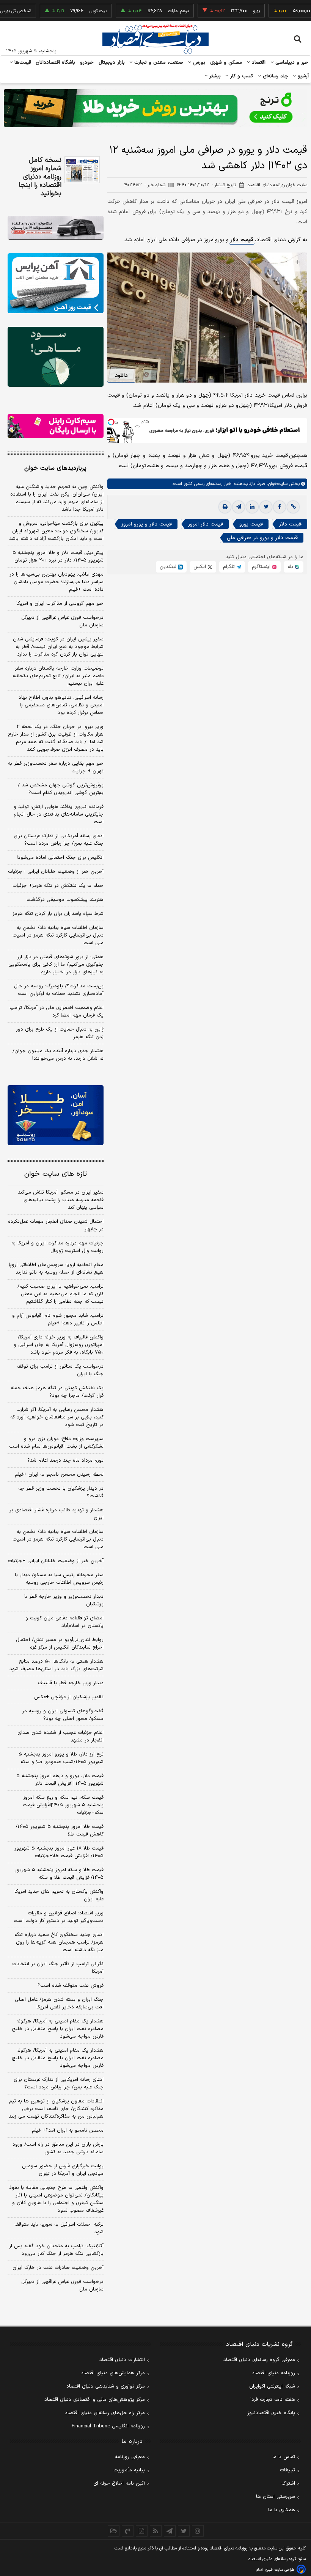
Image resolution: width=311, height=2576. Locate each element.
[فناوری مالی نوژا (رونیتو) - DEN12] (56, 1115)
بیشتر (214, 76)
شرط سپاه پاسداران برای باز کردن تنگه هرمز (58, 914)
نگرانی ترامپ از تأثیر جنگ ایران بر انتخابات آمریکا (58, 1968)
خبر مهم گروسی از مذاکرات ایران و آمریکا (60, 604)
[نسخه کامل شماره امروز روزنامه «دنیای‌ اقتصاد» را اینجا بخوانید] (82, 170)
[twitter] (266, 507)
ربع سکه (299, 11)
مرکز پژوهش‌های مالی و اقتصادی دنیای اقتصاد (95, 2400)
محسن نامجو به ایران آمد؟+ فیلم (68, 2130)
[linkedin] (252, 507)
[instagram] (198, 2531)
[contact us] (128, 2531)
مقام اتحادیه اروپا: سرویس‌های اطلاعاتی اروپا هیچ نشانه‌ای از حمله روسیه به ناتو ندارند (56, 1269)
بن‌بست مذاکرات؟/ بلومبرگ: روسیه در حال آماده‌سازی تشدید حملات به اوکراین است (59, 990)
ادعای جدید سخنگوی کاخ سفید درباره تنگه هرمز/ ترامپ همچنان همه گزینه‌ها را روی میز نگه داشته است (59, 1942)
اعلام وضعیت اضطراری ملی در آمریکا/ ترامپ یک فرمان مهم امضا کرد (57, 1012)
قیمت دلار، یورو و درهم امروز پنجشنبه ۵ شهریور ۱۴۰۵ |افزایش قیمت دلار (60, 1780)
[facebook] (280, 507)
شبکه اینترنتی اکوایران (272, 2386)
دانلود (121, 376)
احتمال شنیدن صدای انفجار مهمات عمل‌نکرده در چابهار (56, 1225)
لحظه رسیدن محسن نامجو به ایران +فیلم (59, 1475)
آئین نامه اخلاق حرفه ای (119, 2483)
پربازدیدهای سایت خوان (55, 468)
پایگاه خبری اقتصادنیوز (271, 2413)
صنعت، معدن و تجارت (158, 63)
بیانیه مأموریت (129, 2470)
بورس (198, 63)
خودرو (87, 63)
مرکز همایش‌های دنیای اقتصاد (113, 2373)
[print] (225, 507)
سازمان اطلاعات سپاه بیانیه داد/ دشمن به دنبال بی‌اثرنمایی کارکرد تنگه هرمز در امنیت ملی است (58, 935)
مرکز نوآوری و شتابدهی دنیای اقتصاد (106, 2386)
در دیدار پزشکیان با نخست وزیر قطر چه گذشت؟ (61, 1492)
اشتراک (288, 2483)
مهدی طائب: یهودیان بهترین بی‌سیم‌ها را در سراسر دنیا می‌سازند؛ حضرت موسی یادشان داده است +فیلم (57, 582)
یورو (229, 11)
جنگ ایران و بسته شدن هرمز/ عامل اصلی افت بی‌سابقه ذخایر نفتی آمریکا (59, 2003)
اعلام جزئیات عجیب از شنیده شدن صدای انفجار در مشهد (60, 1737)
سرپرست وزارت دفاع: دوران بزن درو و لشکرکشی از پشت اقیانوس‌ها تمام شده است (56, 1443)
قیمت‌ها (22, 63)
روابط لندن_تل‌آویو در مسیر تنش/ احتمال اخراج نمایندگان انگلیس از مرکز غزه (60, 1644)
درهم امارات (151, 11)
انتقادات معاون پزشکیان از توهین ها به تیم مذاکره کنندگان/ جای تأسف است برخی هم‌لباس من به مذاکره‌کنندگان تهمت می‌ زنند (56, 2109)
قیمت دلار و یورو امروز (147, 524)
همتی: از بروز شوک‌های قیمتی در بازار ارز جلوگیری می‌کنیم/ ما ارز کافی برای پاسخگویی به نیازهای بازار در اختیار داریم (56, 965)
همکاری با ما (282, 2510)
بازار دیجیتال (112, 63)
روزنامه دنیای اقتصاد (273, 2373)
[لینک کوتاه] (293, 507)
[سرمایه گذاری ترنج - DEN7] (155, 108)
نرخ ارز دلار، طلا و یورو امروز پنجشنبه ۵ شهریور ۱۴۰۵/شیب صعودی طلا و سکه (61, 1758)
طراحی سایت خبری (280, 2570)
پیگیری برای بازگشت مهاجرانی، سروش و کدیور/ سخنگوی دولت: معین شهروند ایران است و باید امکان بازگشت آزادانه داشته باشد (56, 531)
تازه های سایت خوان (56, 1174)
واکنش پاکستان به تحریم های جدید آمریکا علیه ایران (59, 1895)
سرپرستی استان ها (276, 2497)
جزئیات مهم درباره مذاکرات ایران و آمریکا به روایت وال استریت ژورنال (57, 1247)
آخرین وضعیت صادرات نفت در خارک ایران (58, 2268)
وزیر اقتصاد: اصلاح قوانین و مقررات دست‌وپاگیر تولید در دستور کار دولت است (59, 1917)
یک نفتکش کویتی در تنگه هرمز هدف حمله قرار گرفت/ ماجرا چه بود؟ (57, 1392)
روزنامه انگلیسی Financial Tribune (108, 2426)
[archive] (114, 2531)
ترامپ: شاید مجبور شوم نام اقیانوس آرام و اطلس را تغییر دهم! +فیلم (58, 1319)
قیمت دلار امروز (206, 524)
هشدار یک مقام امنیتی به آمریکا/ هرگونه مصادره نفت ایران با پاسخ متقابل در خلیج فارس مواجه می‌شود (58, 2029)
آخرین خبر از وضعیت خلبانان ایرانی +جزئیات (56, 872)
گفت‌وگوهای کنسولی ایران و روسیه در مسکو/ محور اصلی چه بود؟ (63, 1715)
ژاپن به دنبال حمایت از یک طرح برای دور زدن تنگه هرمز (60, 1033)
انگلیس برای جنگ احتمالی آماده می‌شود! (60, 858)
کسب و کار (241, 76)
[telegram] (239, 507)
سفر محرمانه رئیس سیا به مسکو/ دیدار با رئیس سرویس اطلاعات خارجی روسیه (59, 1579)
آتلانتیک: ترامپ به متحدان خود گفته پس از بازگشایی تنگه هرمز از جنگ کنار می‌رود (56, 2250)
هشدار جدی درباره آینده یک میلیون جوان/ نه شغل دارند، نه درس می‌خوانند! (58, 1055)
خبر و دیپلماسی (291, 63)
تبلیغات (287, 2470)
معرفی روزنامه (130, 2457)
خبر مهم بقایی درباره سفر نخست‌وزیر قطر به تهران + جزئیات (56, 767)
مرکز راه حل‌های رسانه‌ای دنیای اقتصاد (105, 2413)
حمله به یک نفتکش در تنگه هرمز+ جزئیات (58, 886)
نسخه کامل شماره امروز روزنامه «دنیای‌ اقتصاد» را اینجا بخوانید (40, 177)
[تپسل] (111, 422)
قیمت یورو (251, 524)
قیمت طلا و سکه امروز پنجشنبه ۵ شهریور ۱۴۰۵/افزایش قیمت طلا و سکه (59, 1874)
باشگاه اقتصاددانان (56, 63)
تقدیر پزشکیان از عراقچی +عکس (69, 1697)
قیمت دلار (242, 240)
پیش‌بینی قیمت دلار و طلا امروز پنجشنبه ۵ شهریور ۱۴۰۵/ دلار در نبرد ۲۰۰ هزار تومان (58, 557)
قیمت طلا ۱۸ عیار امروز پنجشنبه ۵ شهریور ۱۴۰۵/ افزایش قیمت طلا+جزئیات (59, 1852)
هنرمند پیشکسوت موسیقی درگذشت (65, 900)
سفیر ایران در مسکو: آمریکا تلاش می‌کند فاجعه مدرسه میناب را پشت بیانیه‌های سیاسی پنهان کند (61, 1200)
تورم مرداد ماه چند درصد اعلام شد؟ (65, 1461)
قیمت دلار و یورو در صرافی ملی (262, 538)
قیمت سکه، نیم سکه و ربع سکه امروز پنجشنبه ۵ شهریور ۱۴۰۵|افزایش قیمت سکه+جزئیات (63, 1805)
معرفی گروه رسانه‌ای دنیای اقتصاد (259, 2360)
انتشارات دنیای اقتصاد (122, 2360)
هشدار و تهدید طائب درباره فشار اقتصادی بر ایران (57, 1514)
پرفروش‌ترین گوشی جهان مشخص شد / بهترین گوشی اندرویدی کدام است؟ (61, 789)
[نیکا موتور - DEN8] (56, 228)
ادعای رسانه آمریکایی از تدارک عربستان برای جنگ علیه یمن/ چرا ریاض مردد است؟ (59, 840)
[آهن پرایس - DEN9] (56, 283)
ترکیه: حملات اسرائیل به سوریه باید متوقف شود (59, 2228)
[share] (142, 2531)
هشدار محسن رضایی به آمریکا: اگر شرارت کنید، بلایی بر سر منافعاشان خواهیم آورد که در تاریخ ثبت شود (57, 1417)
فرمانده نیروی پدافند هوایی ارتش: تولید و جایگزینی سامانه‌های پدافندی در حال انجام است (59, 814)
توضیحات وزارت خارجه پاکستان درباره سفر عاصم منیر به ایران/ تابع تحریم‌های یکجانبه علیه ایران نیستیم (58, 676)
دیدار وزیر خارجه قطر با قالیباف (71, 1683)
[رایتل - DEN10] (56, 426)
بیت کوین (71, 11)
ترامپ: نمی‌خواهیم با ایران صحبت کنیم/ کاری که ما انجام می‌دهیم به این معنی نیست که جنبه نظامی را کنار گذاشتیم (60, 1294)
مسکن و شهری (226, 63)
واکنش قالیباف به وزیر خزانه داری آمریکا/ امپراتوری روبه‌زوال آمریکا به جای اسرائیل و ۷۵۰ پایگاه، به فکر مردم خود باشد (59, 1345)
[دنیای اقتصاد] (155, 39)
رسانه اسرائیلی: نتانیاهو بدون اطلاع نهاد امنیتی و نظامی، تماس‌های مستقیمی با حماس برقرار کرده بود (61, 705)
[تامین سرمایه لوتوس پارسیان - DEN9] (56, 357)
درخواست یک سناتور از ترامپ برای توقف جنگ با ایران (60, 1370)
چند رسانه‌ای (275, 76)
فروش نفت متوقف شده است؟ (71, 1986)
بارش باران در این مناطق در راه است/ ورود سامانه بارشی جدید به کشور (58, 2148)
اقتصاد (258, 63)
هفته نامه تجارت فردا (273, 2400)
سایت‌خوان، (276, 484)
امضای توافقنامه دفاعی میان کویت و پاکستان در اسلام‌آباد (64, 1622)
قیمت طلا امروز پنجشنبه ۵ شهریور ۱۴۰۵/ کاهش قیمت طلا (60, 1831)
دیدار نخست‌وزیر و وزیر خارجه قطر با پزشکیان (64, 1600)
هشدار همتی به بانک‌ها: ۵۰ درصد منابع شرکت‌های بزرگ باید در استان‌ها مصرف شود (57, 1665)
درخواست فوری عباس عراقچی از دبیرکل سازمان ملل (62, 621)
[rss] (156, 2531)
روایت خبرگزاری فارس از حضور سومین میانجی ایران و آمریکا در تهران (63, 2170)
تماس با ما (284, 2457)
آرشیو (302, 76)
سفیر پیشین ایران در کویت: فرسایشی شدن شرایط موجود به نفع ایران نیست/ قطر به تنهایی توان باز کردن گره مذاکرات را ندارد (58, 647)
